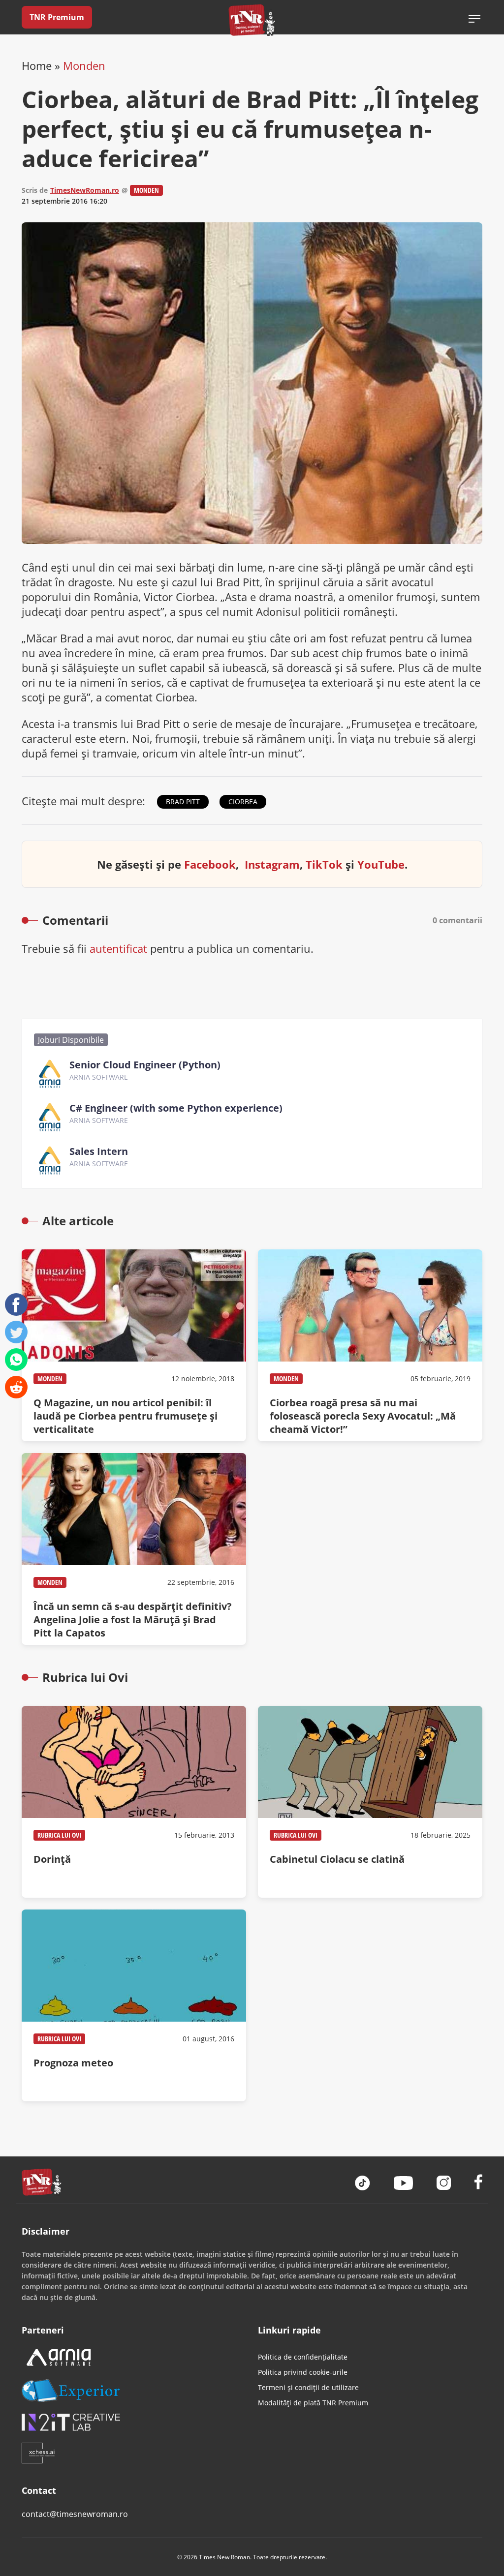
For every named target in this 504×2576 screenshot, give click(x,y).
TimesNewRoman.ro (85, 190)
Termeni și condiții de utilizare (308, 2387)
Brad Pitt (183, 802)
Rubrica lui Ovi (59, 1835)
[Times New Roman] (252, 20)
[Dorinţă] (134, 1802)
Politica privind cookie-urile (303, 2372)
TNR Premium (57, 17)
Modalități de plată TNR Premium (313, 2403)
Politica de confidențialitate (303, 2357)
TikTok (324, 864)
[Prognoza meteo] (134, 2005)
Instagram (272, 864)
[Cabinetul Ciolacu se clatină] (370, 1802)
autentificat (118, 948)
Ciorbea (243, 802)
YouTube (381, 864)
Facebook (210, 864)
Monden (84, 65)
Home (37, 65)
